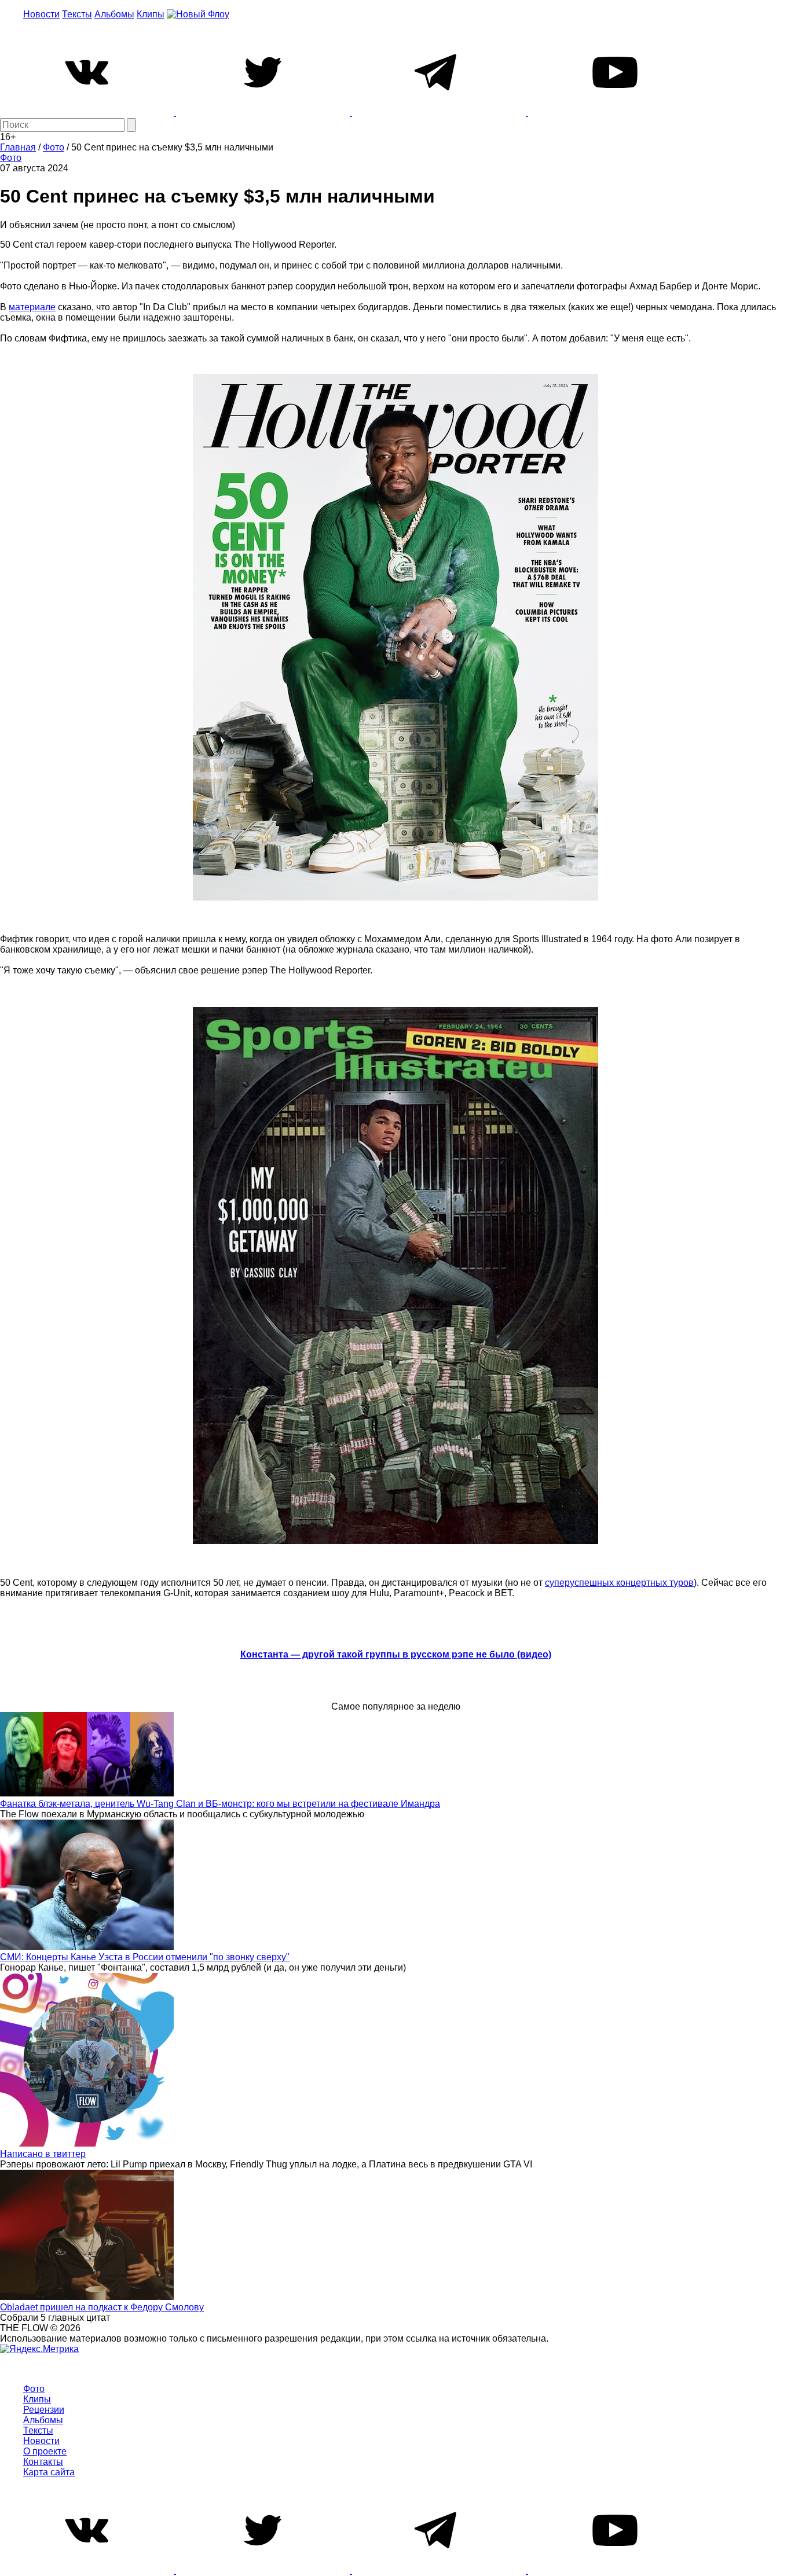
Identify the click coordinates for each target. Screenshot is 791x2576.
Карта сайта (49, 2472)
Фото (11, 158)
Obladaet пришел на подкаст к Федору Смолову (102, 2307)
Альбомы (114, 14)
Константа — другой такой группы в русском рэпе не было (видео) (396, 1654)
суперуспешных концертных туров (619, 1583)
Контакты (43, 2462)
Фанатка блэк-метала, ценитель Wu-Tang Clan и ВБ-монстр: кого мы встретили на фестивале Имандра (220, 1804)
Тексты (77, 14)
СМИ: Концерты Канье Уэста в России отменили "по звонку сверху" (145, 1957)
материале (32, 307)
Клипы (151, 14)
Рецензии (44, 2410)
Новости (41, 14)
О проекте (45, 2451)
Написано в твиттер (43, 2154)
